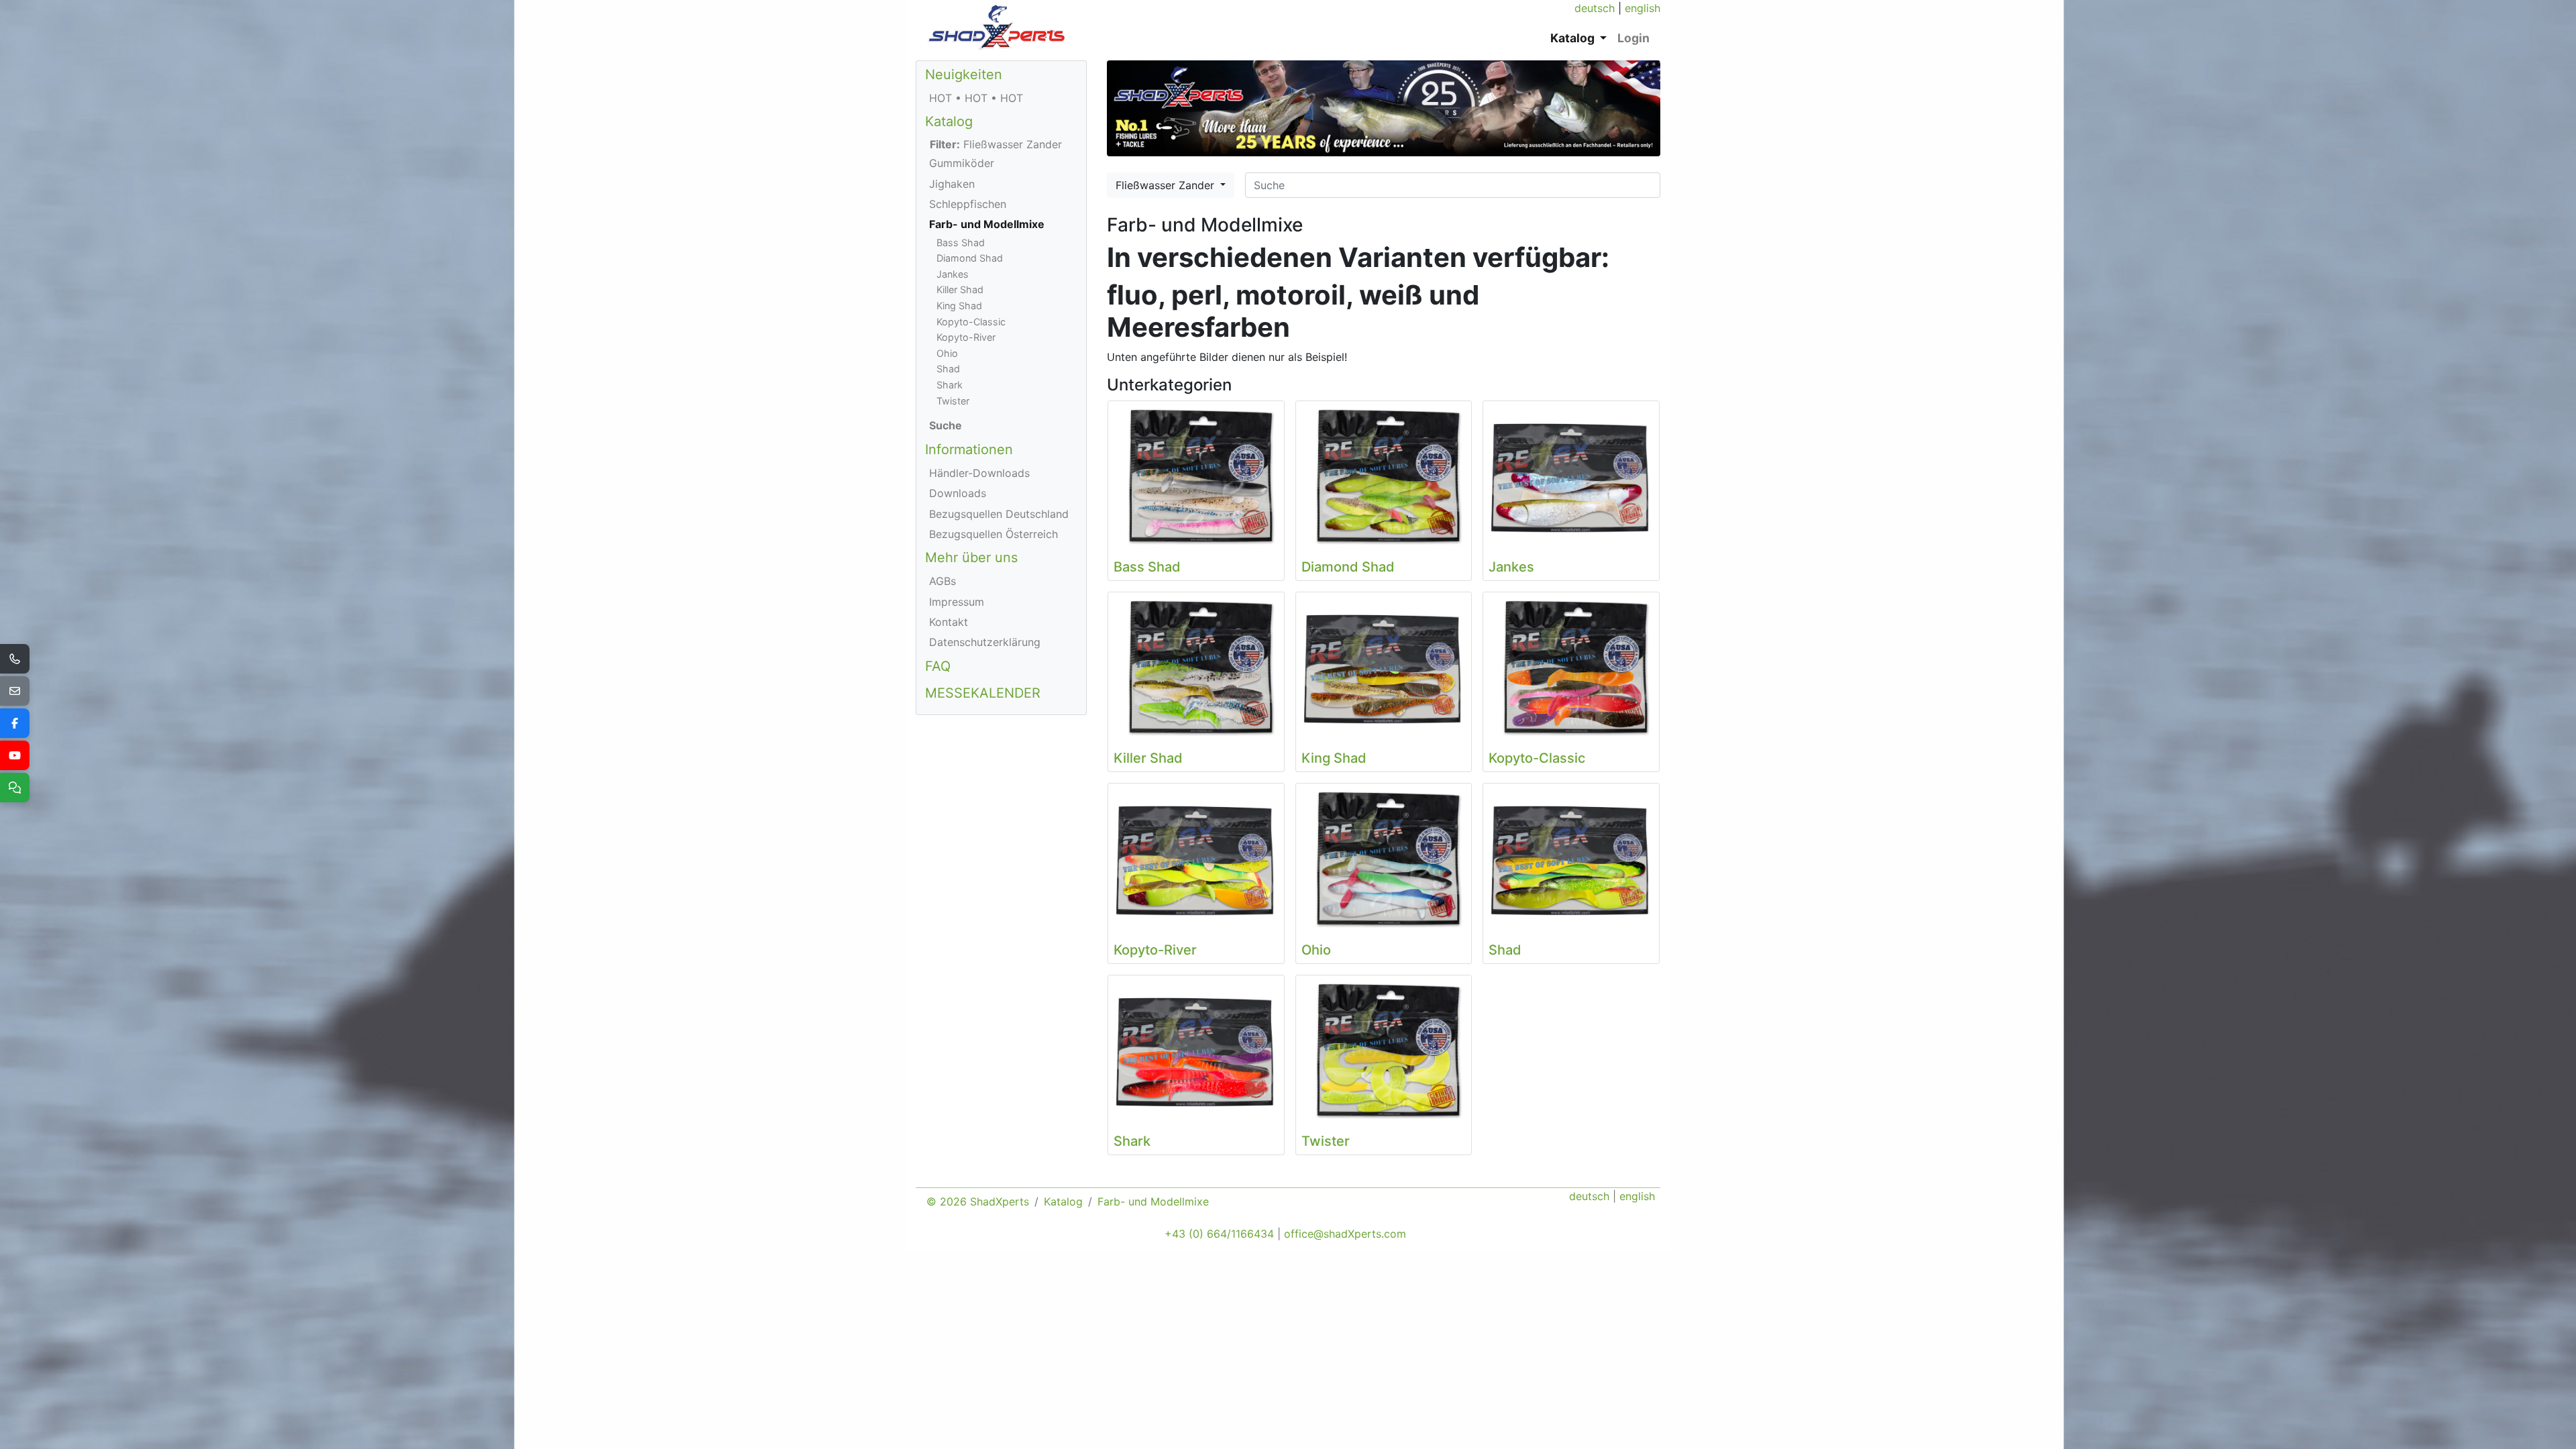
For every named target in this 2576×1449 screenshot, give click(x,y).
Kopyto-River (966, 337)
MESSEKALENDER (983, 693)
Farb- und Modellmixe (987, 224)
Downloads (958, 493)
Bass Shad (961, 243)
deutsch (1595, 8)
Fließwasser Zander (1167, 185)
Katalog (949, 121)
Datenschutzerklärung (985, 642)
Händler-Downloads (979, 473)
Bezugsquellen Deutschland (999, 514)
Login (1633, 38)
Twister (953, 401)
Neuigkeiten (964, 74)
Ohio (947, 353)
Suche (946, 425)
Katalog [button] (1574, 38)
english (1643, 8)
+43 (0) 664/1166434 (1219, 1234)
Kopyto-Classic (971, 322)
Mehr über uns (971, 557)
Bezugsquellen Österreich (994, 534)
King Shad (959, 306)
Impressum (957, 602)
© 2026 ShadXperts (978, 1201)
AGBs (943, 581)
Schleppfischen (968, 204)
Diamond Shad (970, 258)
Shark (950, 385)
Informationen (969, 449)
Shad (948, 369)
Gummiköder (962, 163)
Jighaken (952, 184)
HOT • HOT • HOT (976, 98)
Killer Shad (960, 289)
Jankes (953, 274)
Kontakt (949, 622)
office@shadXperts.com (1345, 1234)
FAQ (938, 666)
